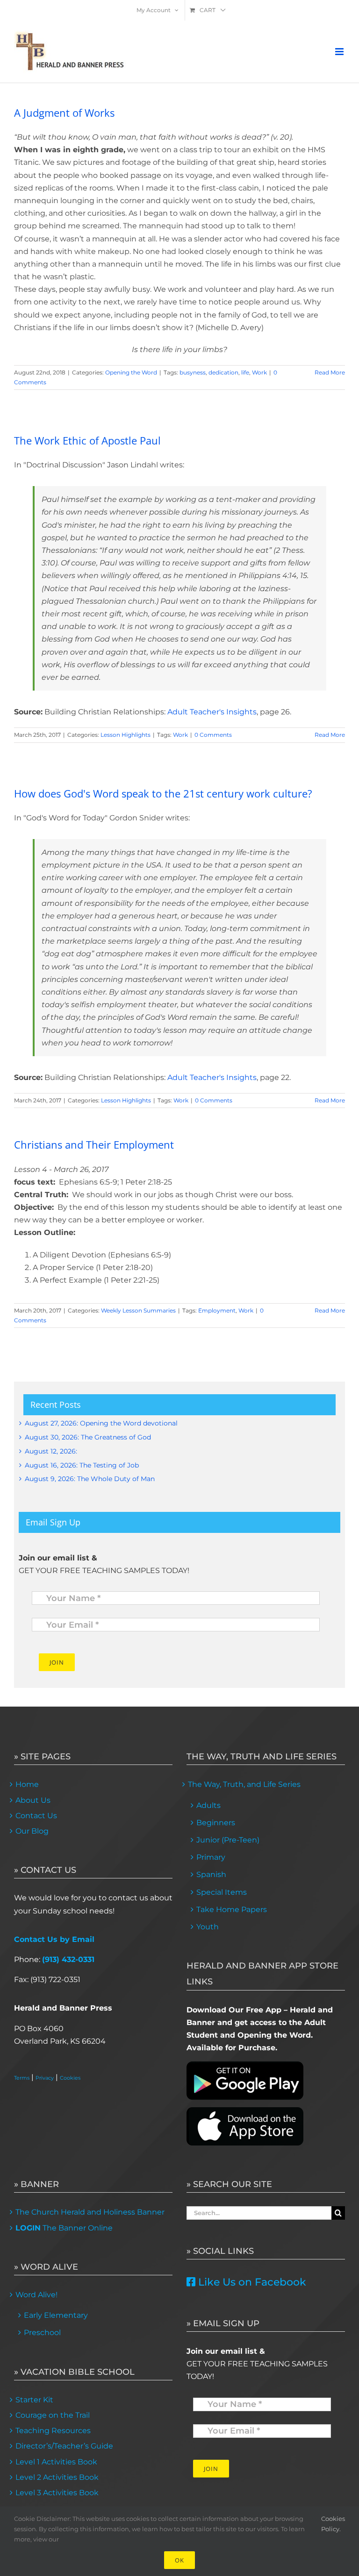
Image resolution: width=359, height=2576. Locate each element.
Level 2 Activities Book (57, 2477)
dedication (223, 372)
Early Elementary (56, 2315)
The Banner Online (64, 2228)
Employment (217, 1310)
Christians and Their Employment (94, 1144)
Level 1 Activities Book (56, 2462)
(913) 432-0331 (68, 1959)
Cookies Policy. (333, 2524)
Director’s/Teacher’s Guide (64, 2446)
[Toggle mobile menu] (340, 52)
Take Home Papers (232, 1909)
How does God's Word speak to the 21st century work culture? (163, 793)
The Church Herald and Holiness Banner (90, 2212)
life (245, 372)
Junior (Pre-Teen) (228, 1840)
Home (27, 1784)
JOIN (57, 1662)
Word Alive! (36, 2295)
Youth (208, 1927)
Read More (330, 372)
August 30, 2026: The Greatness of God (88, 1437)
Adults (208, 1805)
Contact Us (36, 1816)
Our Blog (32, 1831)
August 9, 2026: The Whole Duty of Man (90, 1479)
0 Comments (213, 735)
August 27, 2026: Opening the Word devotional (101, 1423)
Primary (211, 1857)
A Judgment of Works (64, 113)
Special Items (222, 1892)
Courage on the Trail (53, 2415)
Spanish (211, 1874)
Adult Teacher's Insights (212, 712)
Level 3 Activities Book (57, 2493)
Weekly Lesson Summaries (138, 1310)
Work (259, 372)
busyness (193, 372)
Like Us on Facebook (251, 2282)
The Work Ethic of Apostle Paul (87, 440)
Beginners (216, 1823)
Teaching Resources (53, 2431)
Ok (179, 2560)
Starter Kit (34, 2400)
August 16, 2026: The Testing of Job (82, 1465)
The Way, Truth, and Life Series (244, 1784)
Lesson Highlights (126, 735)
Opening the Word (131, 372)
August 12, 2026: (51, 1451)
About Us (33, 1800)
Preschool (42, 2333)
